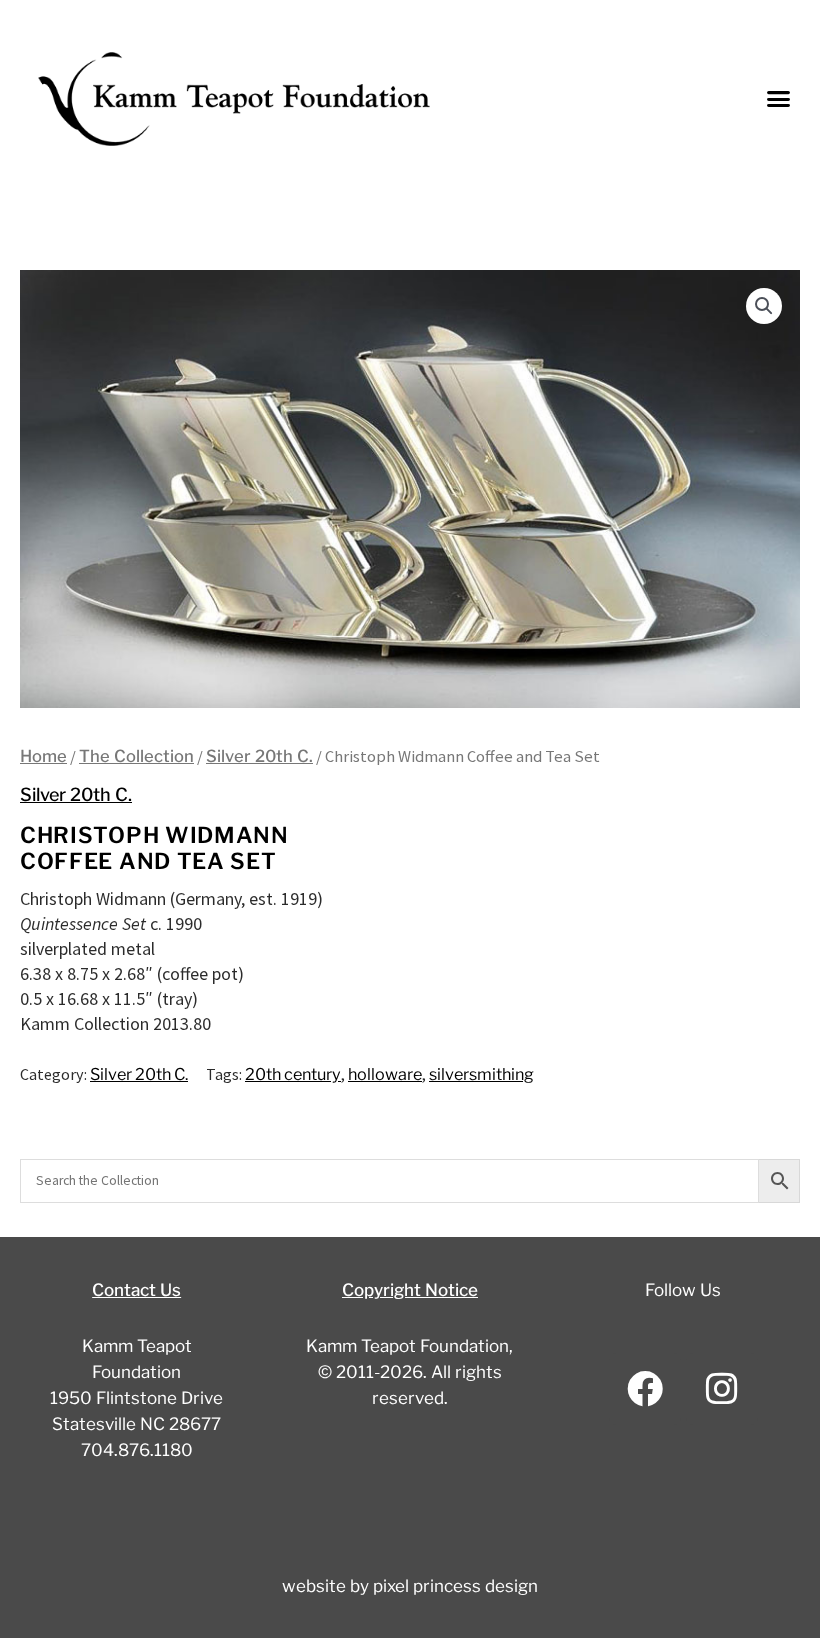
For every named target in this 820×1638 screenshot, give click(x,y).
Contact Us (136, 1290)
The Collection (136, 756)
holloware (385, 1074)
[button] (779, 99)
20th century (293, 1074)
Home (43, 756)
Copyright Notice (410, 1290)
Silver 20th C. (259, 756)
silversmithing (481, 1074)
